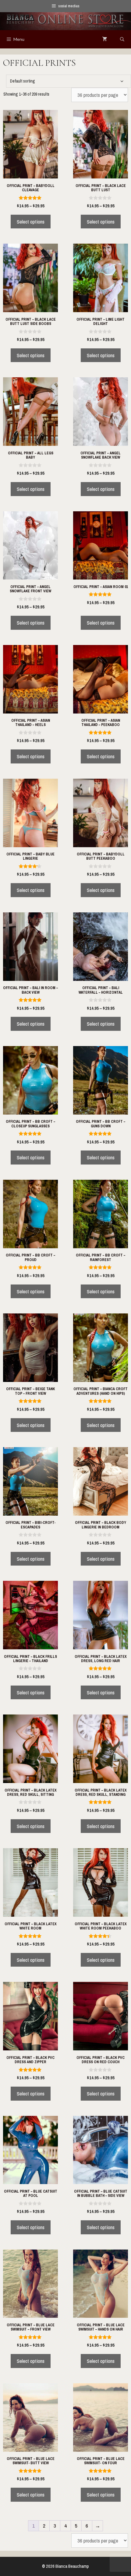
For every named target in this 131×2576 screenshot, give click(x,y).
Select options (31, 222)
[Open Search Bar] (122, 39)
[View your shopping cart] (105, 39)
